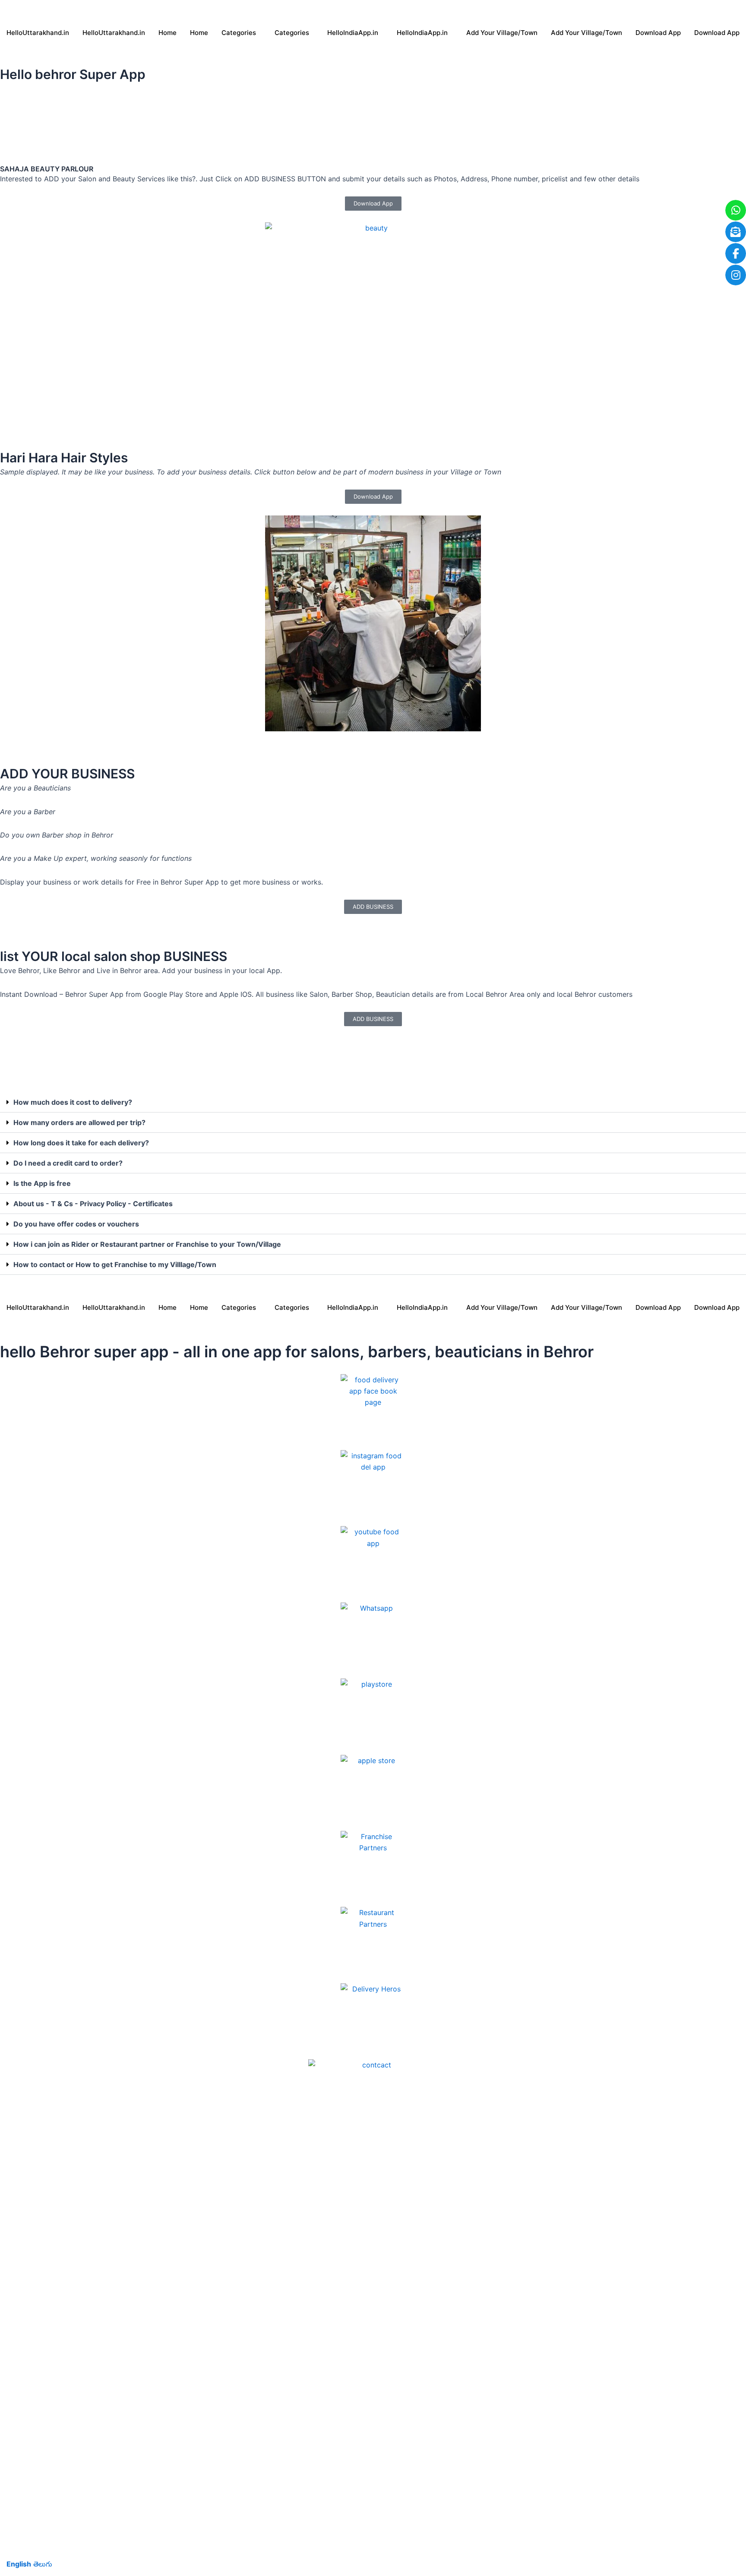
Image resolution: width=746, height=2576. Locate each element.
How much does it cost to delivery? (73, 1102)
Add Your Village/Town (502, 33)
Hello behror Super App (73, 74)
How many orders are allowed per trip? (79, 1122)
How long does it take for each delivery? (81, 1143)
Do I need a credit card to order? (68, 1163)
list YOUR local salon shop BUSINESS (114, 956)
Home (168, 33)
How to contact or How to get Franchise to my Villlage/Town (115, 1264)
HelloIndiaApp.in (353, 33)
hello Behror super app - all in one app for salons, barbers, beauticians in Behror (297, 1352)
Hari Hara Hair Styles (64, 458)
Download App (658, 33)
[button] (373, 1102)
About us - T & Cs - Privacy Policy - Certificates (93, 1204)
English (19, 2564)
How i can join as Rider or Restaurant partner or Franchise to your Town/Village (147, 1244)
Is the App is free (42, 1183)
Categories (239, 33)
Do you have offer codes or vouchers (76, 1224)
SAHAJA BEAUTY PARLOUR (47, 169)
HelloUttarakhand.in (38, 33)
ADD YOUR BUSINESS (67, 774)
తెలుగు (43, 2564)
